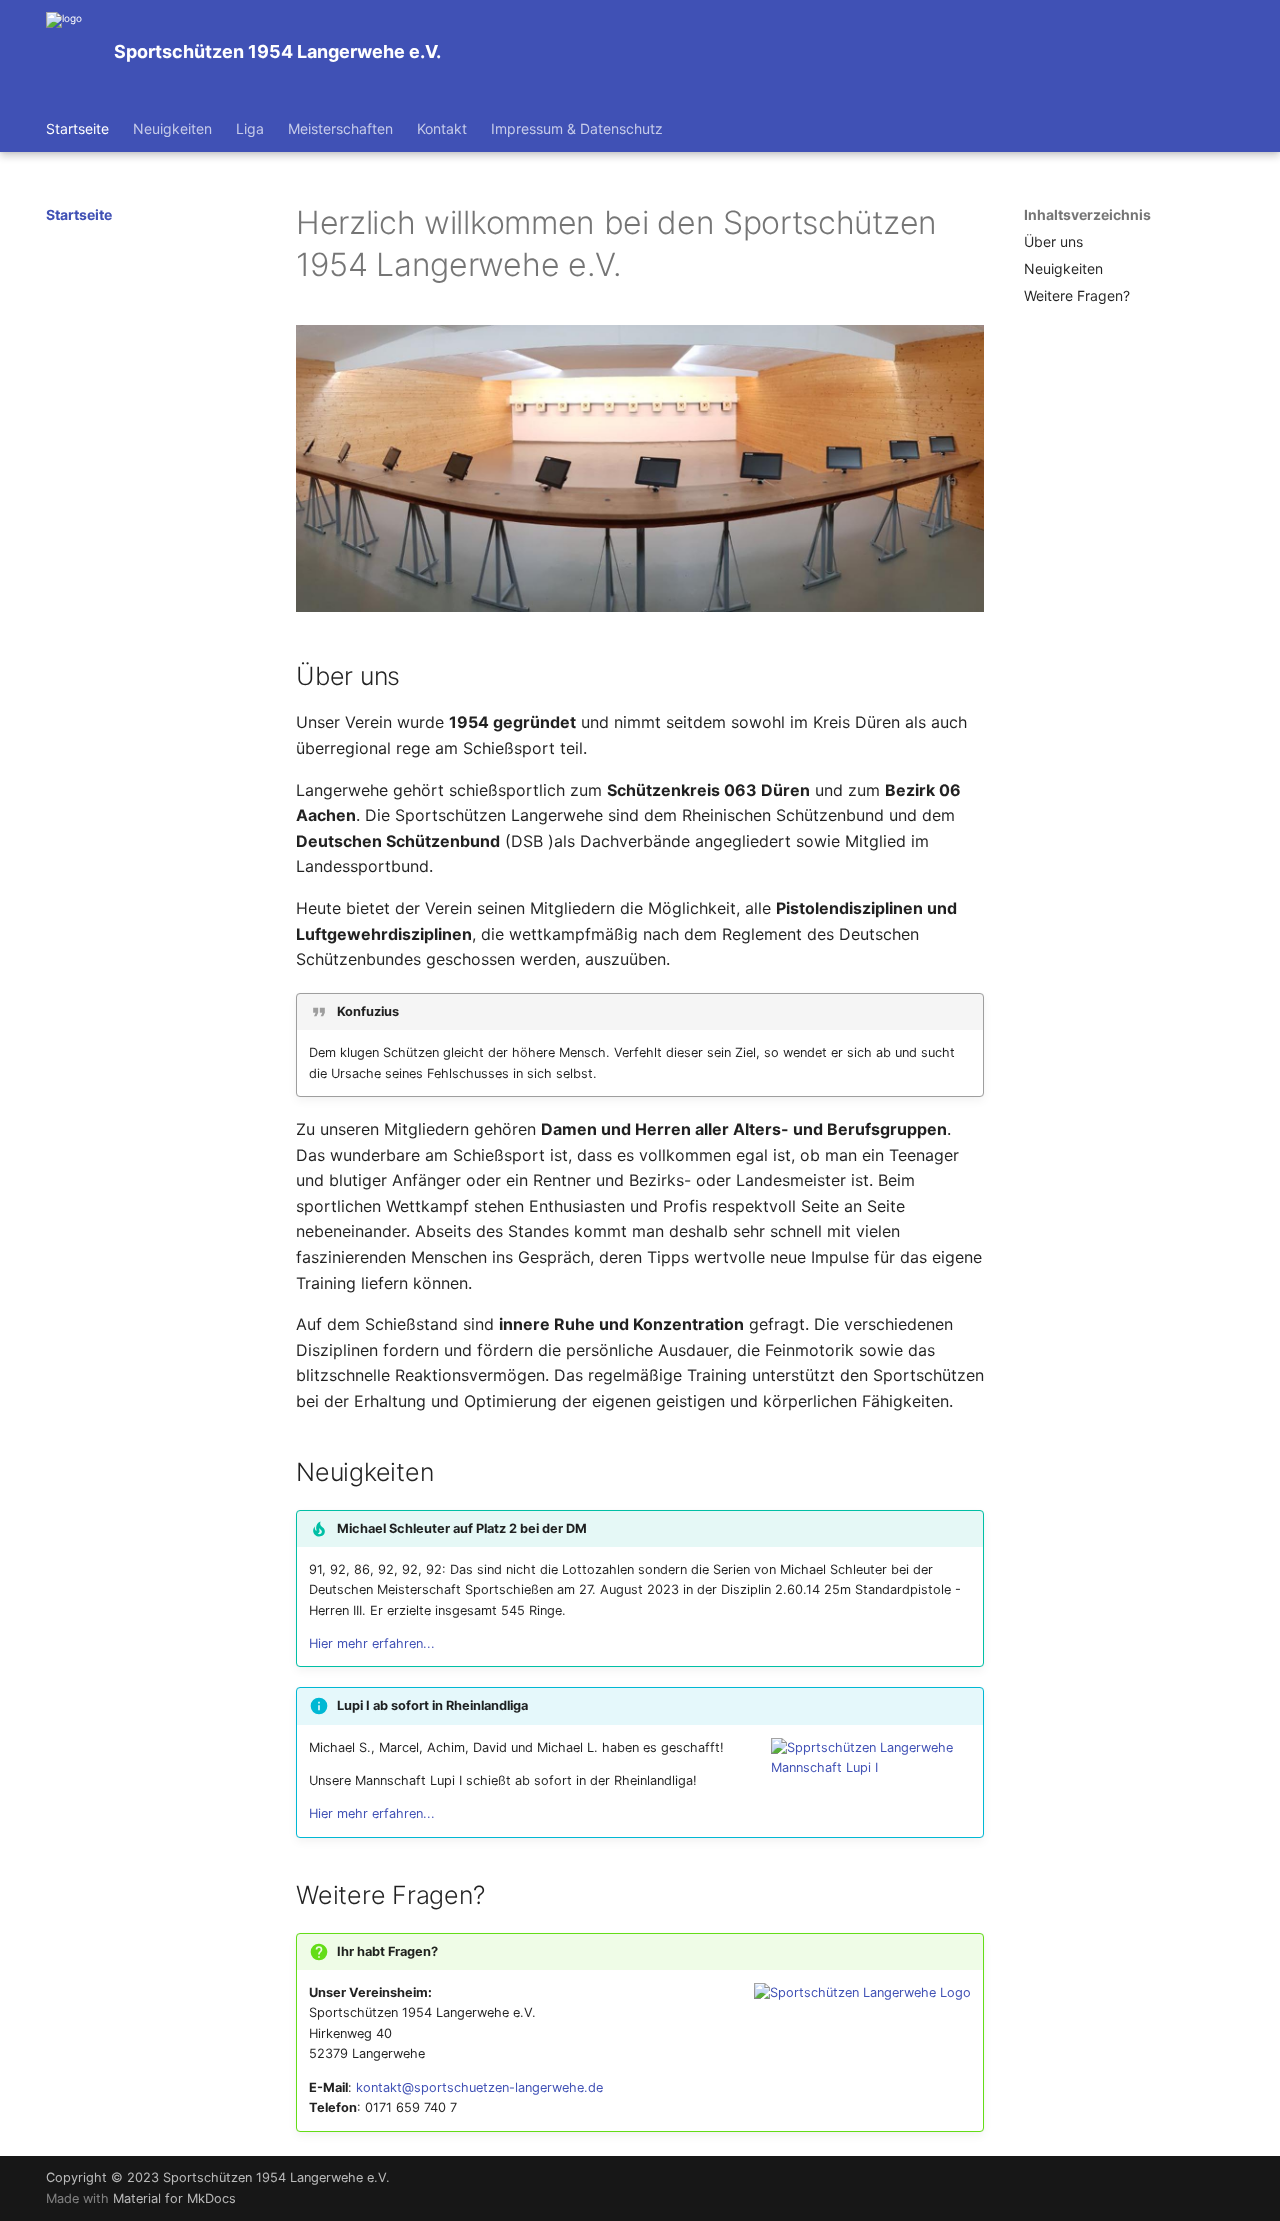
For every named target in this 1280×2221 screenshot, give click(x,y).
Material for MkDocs (174, 2198)
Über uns (1053, 241)
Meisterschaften (340, 128)
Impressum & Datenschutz (577, 128)
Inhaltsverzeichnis (1087, 214)
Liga (250, 128)
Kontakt (442, 128)
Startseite (77, 128)
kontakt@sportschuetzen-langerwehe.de (479, 2087)
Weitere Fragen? (1077, 295)
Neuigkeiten (172, 128)
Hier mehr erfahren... (372, 1643)
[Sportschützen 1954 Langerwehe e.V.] (64, 52)
